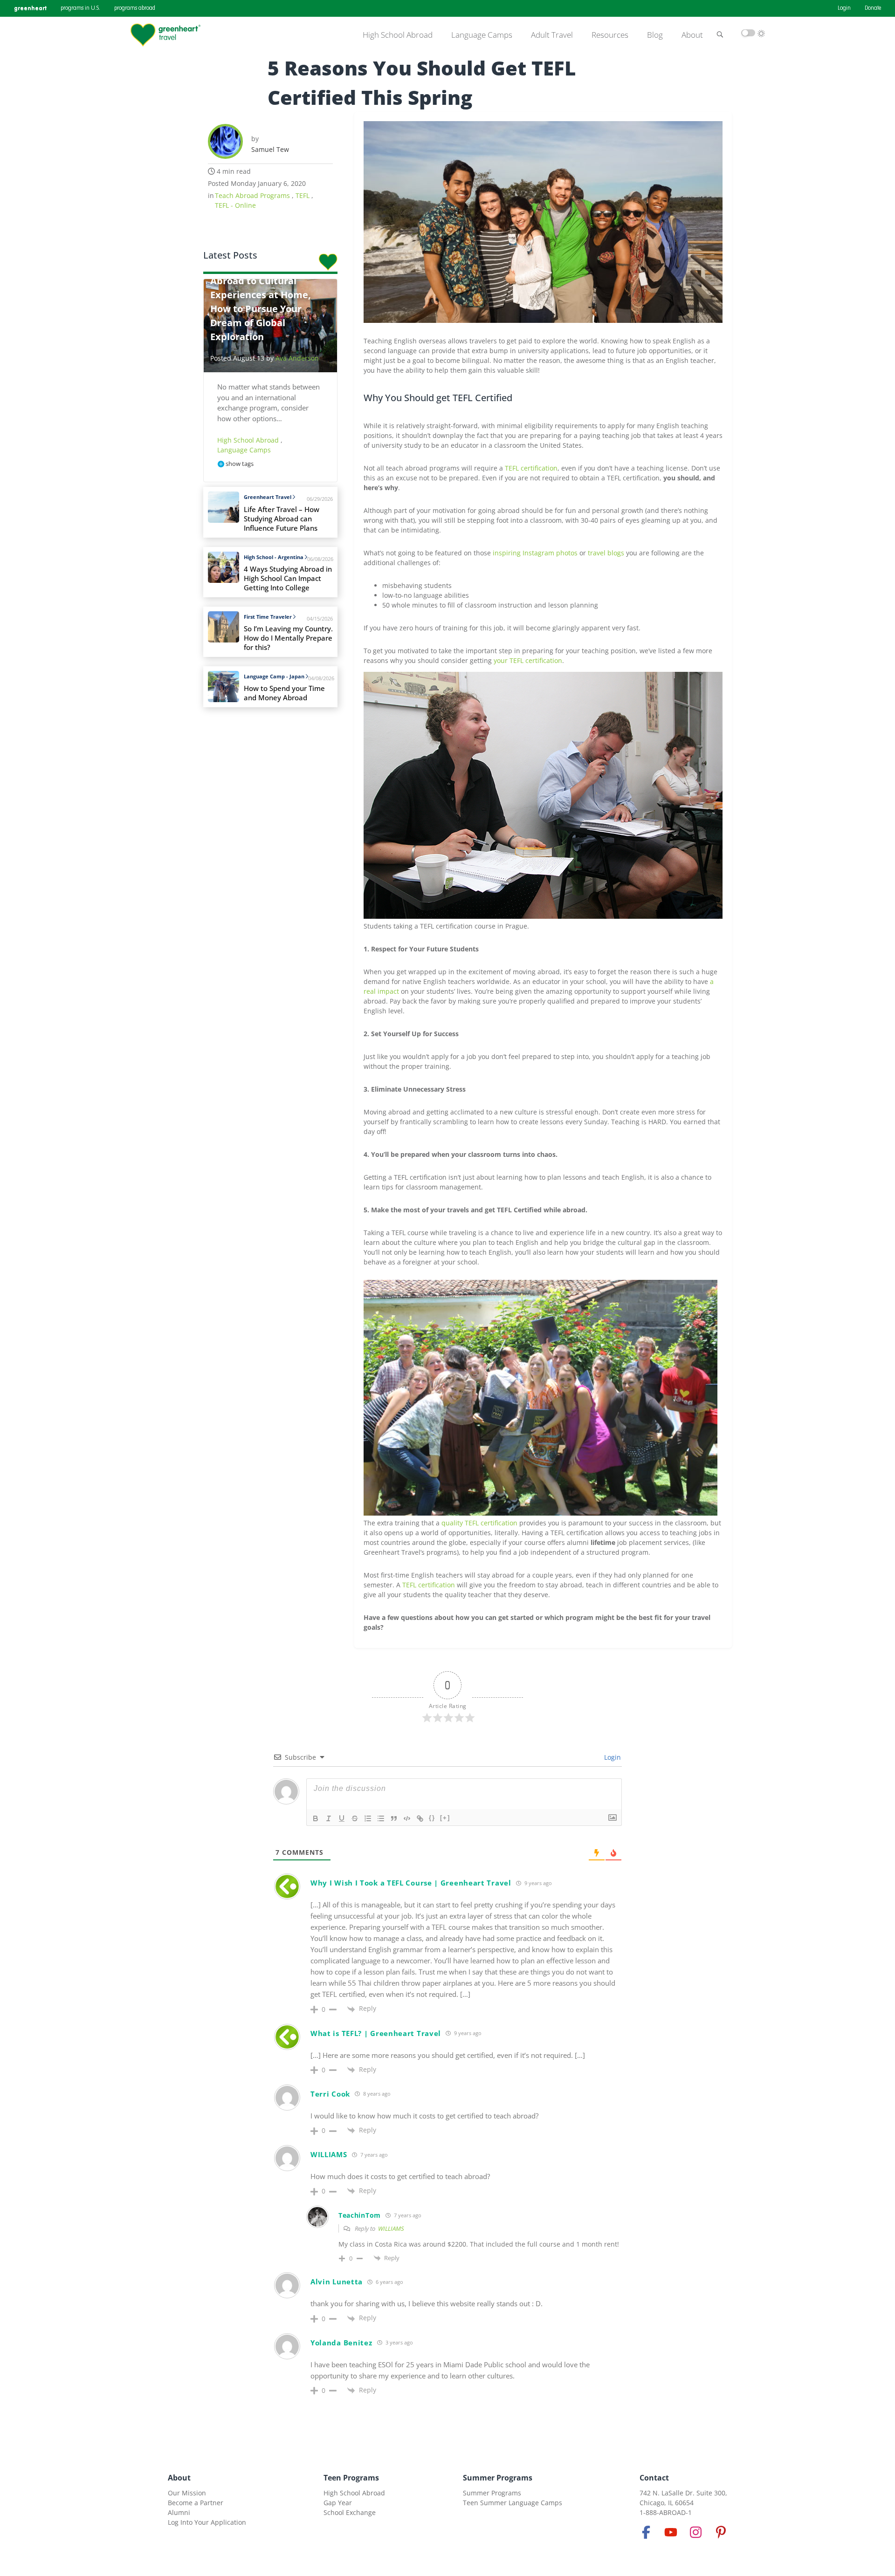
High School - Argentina (274, 557)
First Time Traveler (268, 617)
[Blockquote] (394, 1818)
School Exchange (350, 2512)
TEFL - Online (235, 205)
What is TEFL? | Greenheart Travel (376, 2033)
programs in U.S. (80, 8)
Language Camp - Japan (274, 676)
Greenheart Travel (268, 497)
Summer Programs (498, 2478)
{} (432, 1818)
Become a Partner (196, 2503)
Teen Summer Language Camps (513, 2503)
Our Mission (187, 2493)
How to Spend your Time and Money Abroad (284, 693)
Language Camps (482, 35)
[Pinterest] (721, 2532)
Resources (610, 35)
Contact (654, 2478)
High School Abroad (398, 35)
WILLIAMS (391, 2228)
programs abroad (135, 8)
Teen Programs (351, 2478)
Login (844, 8)
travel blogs (606, 553)
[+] (445, 1818)
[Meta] (646, 2532)
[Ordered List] (368, 1818)
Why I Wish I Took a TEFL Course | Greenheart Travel (411, 1883)
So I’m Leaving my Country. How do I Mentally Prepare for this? (288, 638)
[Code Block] (407, 1818)
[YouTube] (671, 2532)
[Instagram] (696, 2532)
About (692, 35)
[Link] (420, 1818)
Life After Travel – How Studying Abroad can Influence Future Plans (282, 519)
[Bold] (316, 1818)
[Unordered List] (381, 1818)
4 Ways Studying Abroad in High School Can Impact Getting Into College (288, 578)
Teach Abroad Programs (253, 195)
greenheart (30, 8)
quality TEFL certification (479, 1523)
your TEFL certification (528, 660)
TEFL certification (531, 468)
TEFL (303, 195)
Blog (655, 35)
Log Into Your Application (207, 2522)
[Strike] (355, 1818)
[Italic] (329, 1818)
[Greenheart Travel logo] (165, 35)
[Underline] (342, 1818)
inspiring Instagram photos (535, 553)
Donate (873, 8)
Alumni (179, 2512)
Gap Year (338, 2503)
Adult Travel (552, 35)
